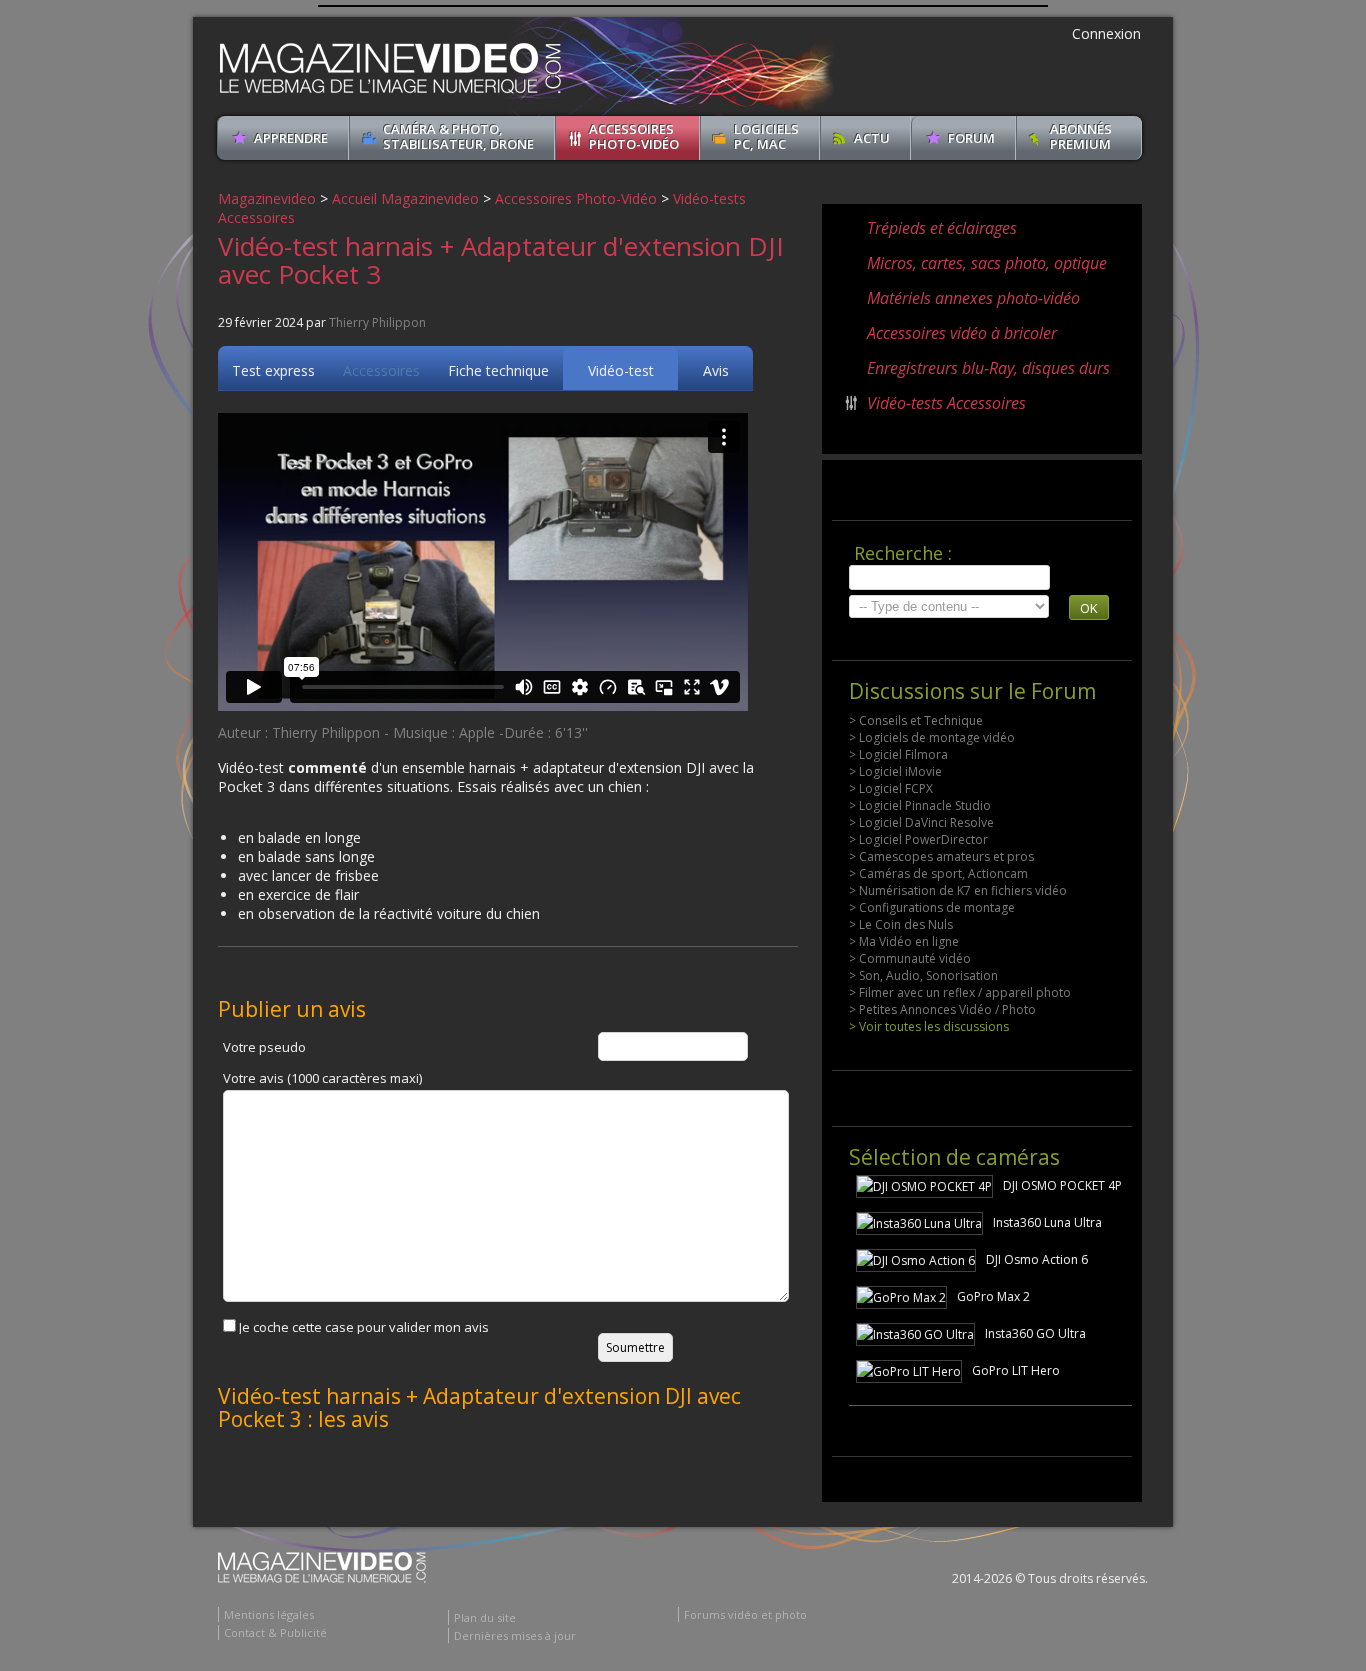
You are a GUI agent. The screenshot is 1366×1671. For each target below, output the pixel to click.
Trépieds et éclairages (942, 228)
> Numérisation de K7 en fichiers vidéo (958, 890)
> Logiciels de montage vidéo (932, 737)
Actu (872, 138)
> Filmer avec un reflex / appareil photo (960, 992)
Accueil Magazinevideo (405, 198)
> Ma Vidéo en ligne (904, 941)
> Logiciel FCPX (891, 788)
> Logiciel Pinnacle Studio (920, 805)
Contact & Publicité (275, 1632)
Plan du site (485, 1617)
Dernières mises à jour (515, 1635)
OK (1089, 608)
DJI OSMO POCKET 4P (1062, 1185)
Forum (971, 138)
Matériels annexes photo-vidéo (973, 298)
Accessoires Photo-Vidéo (634, 136)
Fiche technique (498, 370)
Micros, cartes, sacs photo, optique (987, 263)
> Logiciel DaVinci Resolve (921, 822)
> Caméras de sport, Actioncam (938, 873)
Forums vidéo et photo (745, 1614)
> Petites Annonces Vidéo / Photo (942, 1009)
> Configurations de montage (932, 907)
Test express (273, 370)
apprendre (291, 138)
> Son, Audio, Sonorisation (923, 975)
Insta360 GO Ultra (1035, 1333)
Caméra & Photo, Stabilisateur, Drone (458, 136)
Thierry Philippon (377, 322)
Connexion (1106, 33)
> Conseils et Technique (916, 720)
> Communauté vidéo (910, 958)
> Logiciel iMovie (895, 771)
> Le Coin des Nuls (901, 924)
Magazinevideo (267, 198)
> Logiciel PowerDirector (918, 839)
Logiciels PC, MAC (766, 136)
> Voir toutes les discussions (929, 1026)
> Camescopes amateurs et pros (941, 856)
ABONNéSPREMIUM (1081, 136)
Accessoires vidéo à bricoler (962, 333)
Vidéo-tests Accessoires (946, 403)
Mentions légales (269, 1614)
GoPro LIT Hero (1016, 1370)
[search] (949, 577)
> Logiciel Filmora (898, 754)
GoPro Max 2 (993, 1296)
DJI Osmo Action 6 (1037, 1259)
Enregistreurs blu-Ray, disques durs (988, 368)
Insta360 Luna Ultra (1047, 1222)
